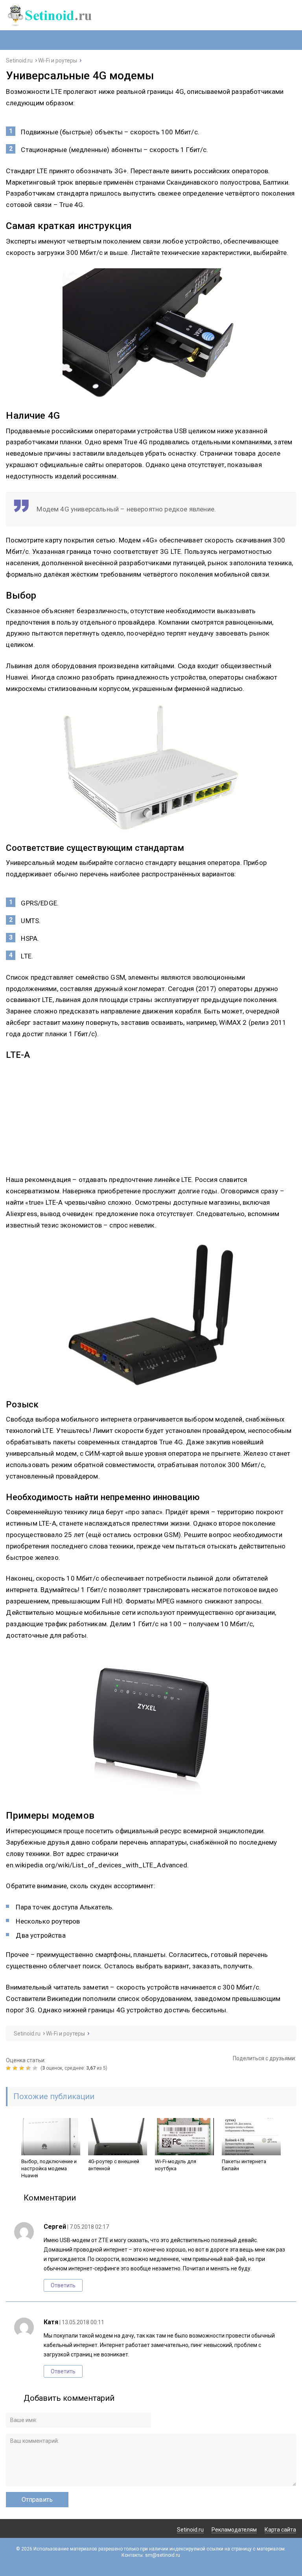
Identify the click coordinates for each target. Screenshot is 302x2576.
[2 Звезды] (16, 2068)
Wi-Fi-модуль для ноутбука (176, 2165)
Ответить (63, 2285)
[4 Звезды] (29, 2068)
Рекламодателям (234, 2530)
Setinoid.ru (190, 2530)
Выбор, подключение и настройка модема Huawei (49, 2168)
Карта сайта (280, 2530)
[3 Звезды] (23, 2068)
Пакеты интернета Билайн (244, 2165)
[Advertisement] (151, 1119)
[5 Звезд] (36, 2068)
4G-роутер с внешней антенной (114, 2165)
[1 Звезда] (9, 2068)
